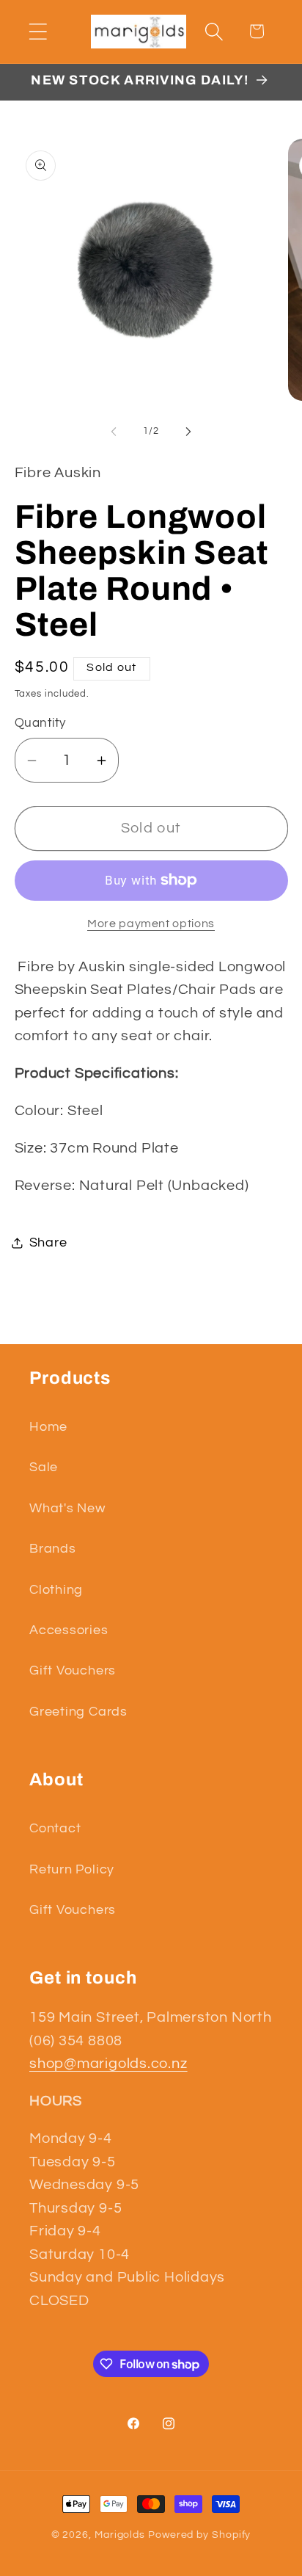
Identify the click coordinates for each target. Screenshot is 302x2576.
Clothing (56, 1590)
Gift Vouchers (73, 1670)
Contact (55, 1828)
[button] (38, 31)
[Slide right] (188, 431)
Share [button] (48, 1242)
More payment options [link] (151, 924)
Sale (44, 1467)
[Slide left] (114, 431)
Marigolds (120, 2535)
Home (48, 1427)
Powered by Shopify (199, 2535)
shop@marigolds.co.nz (108, 2064)
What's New (67, 1508)
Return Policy (72, 1869)
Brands (53, 1549)
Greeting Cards (78, 1712)
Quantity (40, 723)
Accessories (69, 1630)
